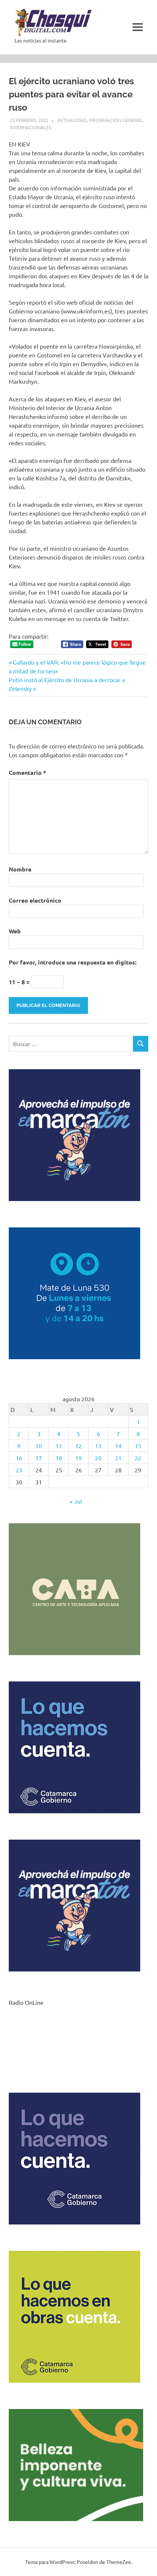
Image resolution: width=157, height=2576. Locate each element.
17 (39, 1458)
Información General (116, 120)
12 (78, 1446)
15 (138, 1446)
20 (98, 1458)
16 (19, 1458)
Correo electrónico (35, 900)
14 (118, 1446)
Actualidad (72, 120)
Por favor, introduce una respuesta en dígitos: (73, 962)
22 (138, 1458)
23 (19, 1470)
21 (118, 1458)
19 (78, 1458)
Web (15, 931)
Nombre (20, 869)
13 (98, 1446)
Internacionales (31, 127)
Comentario (27, 772)
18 (59, 1458)
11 (59, 1446)
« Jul (76, 1501)
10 (39, 1446)
